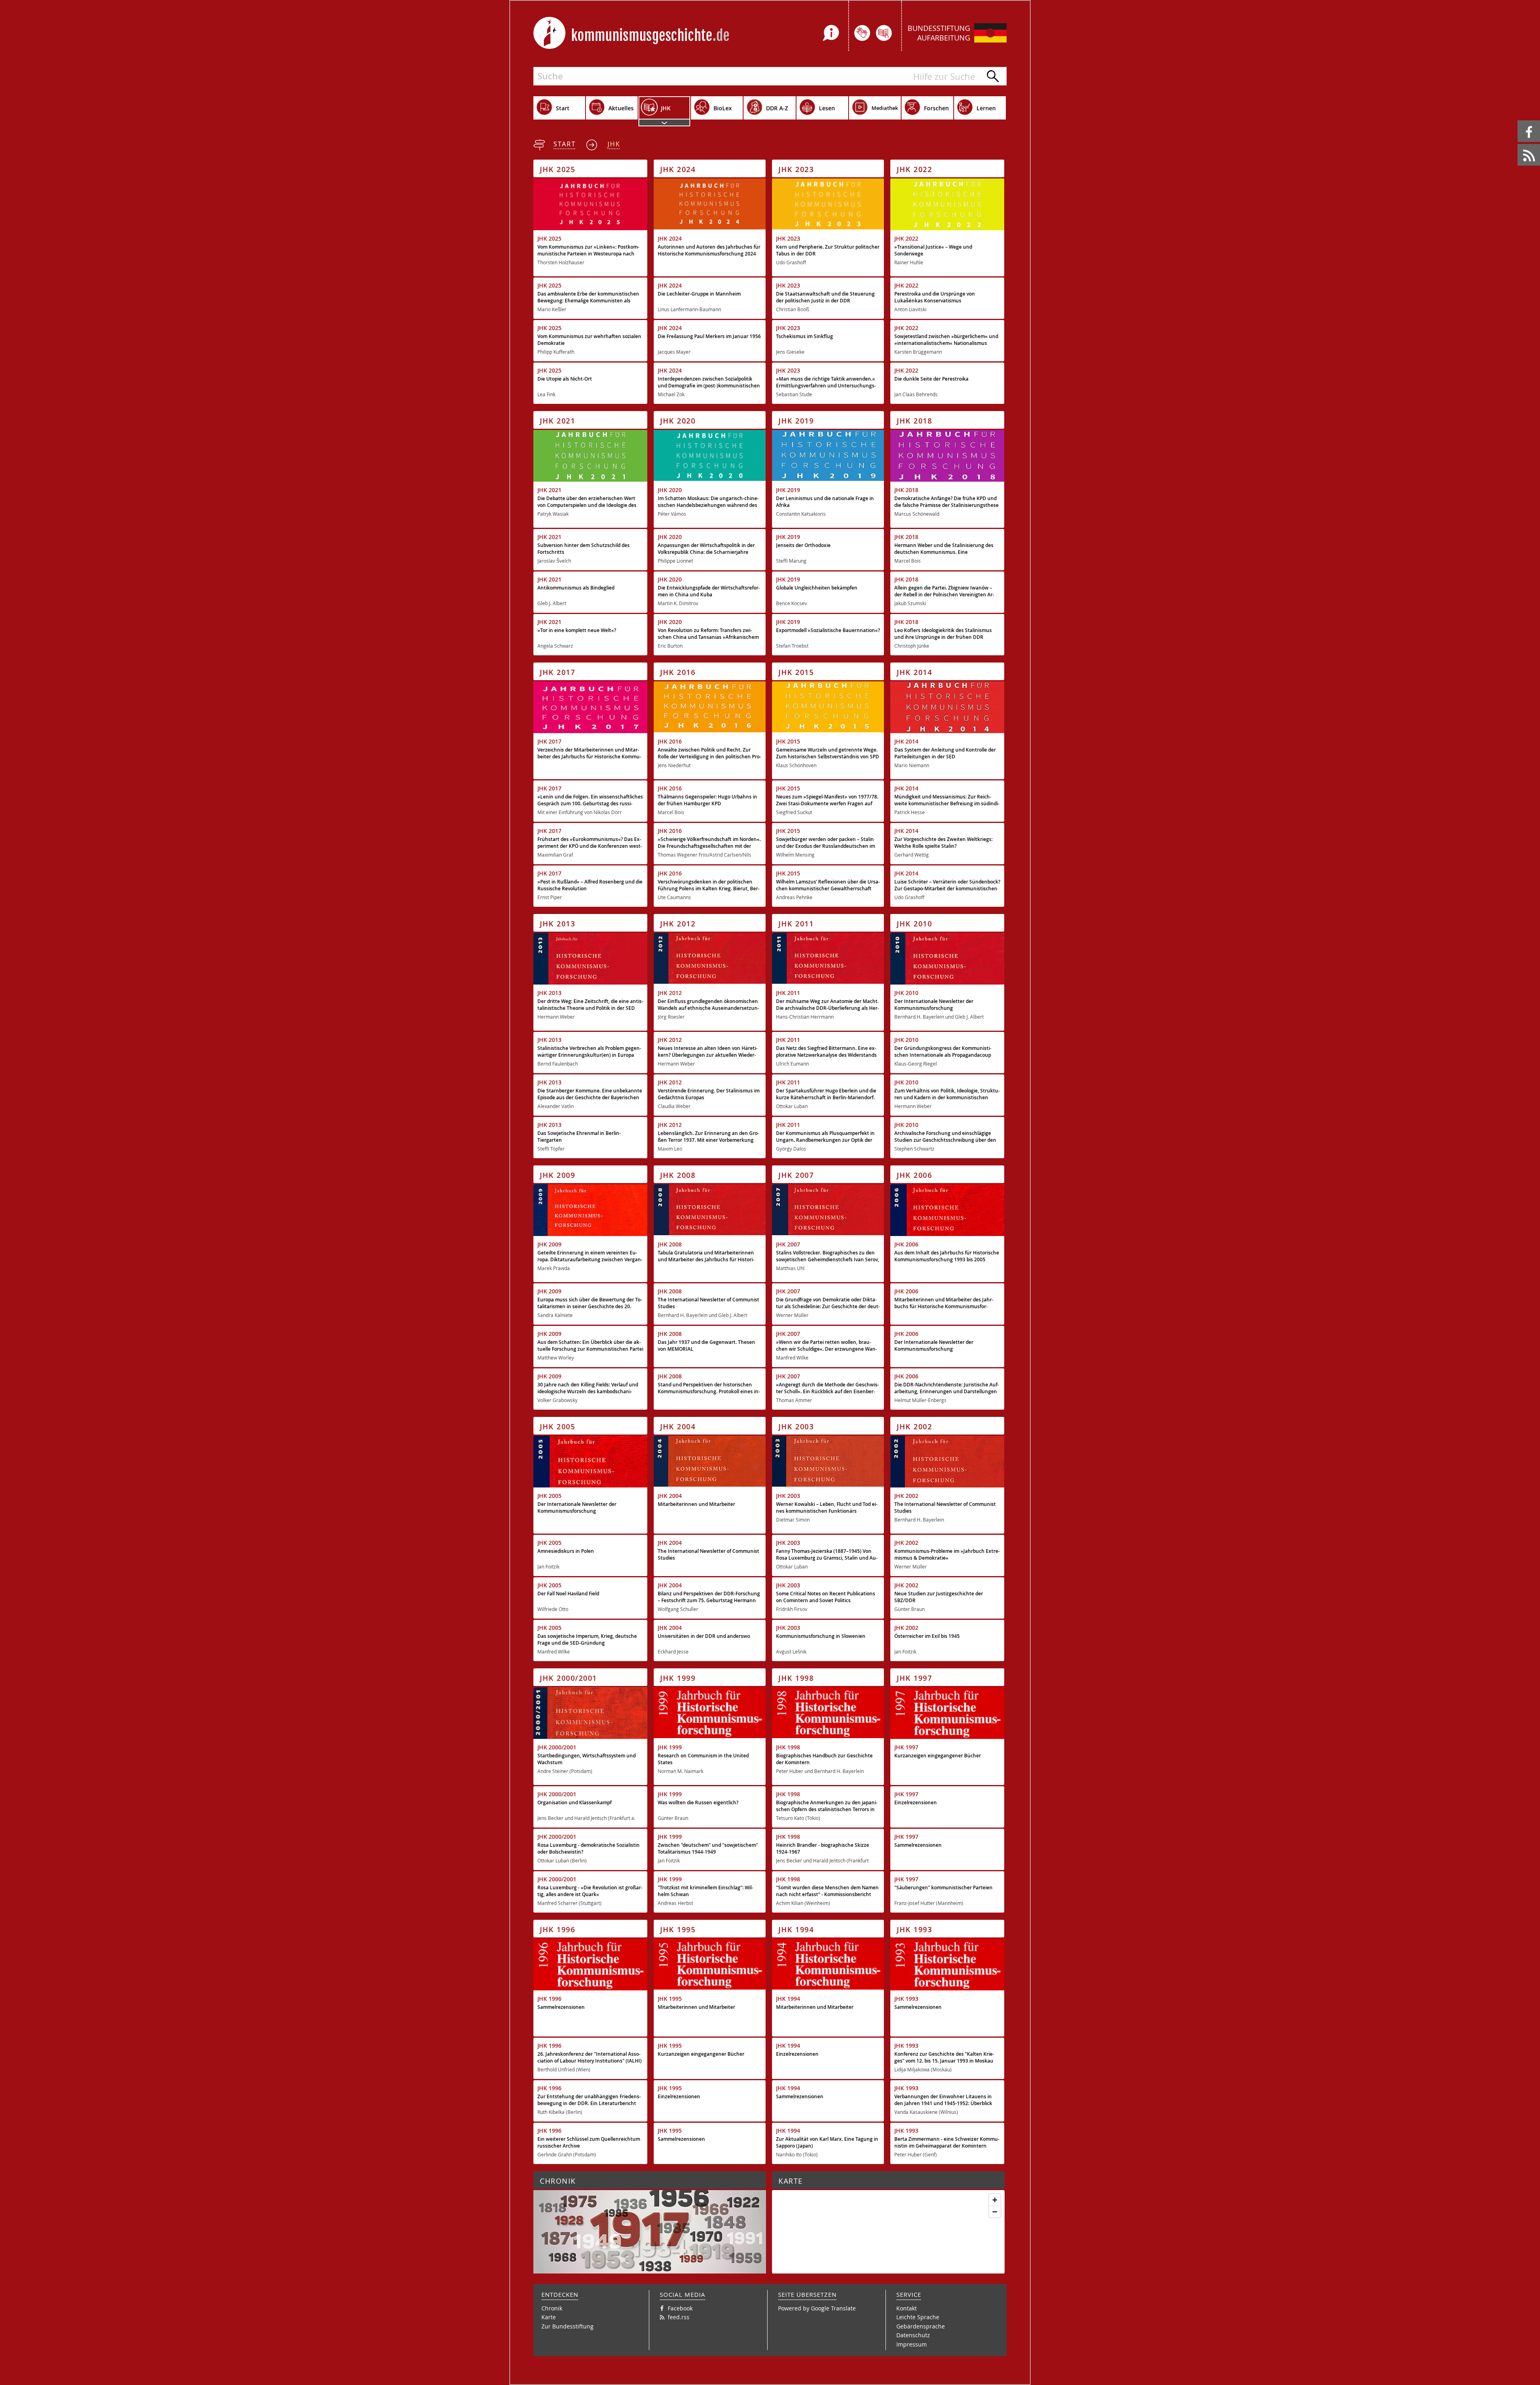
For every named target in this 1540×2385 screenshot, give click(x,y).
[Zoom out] (995, 2212)
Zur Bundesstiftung (567, 2326)
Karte (549, 2317)
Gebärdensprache (921, 2326)
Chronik (552, 2308)
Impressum (912, 2344)
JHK (614, 144)
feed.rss (1518, 144)
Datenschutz (913, 2335)
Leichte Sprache (918, 2317)
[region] (888, 2232)
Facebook (1519, 121)
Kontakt (907, 2308)
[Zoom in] (995, 2200)
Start (565, 144)
